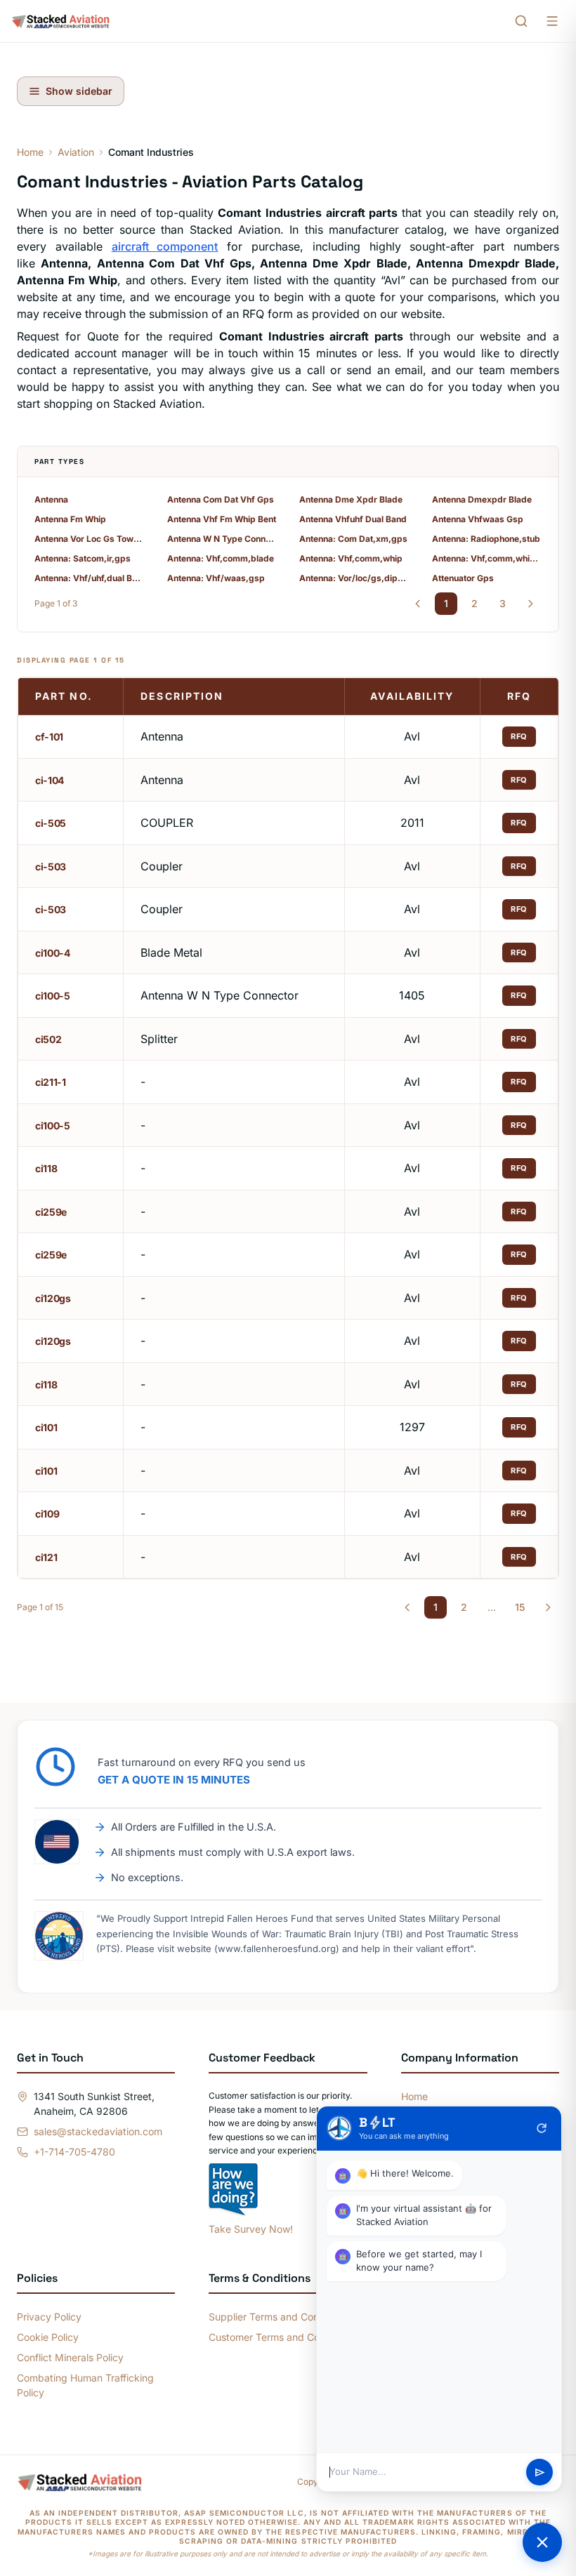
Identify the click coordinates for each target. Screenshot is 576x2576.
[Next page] (530, 604)
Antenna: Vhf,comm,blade (221, 558)
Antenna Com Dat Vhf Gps (221, 499)
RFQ (519, 736)
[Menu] (552, 21)
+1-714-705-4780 (74, 2152)
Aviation (76, 152)
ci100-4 (53, 953)
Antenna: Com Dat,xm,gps (353, 539)
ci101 (46, 1427)
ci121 (46, 1557)
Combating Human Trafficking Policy (85, 2385)
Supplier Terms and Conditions (279, 2317)
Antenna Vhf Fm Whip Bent (222, 519)
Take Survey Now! (251, 2229)
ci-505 (51, 823)
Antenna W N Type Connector (222, 539)
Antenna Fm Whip (70, 519)
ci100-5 (53, 996)
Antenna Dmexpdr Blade (482, 499)
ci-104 (50, 780)
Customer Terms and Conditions (282, 2337)
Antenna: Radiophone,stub (486, 539)
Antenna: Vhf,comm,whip (351, 558)
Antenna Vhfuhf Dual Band (353, 519)
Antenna (51, 499)
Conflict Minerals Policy (70, 2357)
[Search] (521, 21)
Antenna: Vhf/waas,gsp (216, 578)
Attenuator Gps (463, 578)
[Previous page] (418, 604)
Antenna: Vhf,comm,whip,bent (487, 558)
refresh (542, 2128)
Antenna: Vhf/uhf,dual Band (90, 578)
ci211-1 (51, 1082)
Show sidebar (79, 91)
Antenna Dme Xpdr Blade (351, 499)
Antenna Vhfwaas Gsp (478, 519)
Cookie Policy (48, 2337)
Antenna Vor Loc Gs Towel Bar (90, 539)
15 (520, 1607)
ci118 (46, 1168)
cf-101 (49, 737)
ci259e (51, 1212)
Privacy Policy (49, 2317)
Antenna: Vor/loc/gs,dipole (354, 578)
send (540, 2472)
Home (30, 152)
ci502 (48, 1039)
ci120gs (53, 1298)
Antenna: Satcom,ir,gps (83, 558)
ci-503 (51, 867)
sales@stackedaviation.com (98, 2131)
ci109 (47, 1514)
